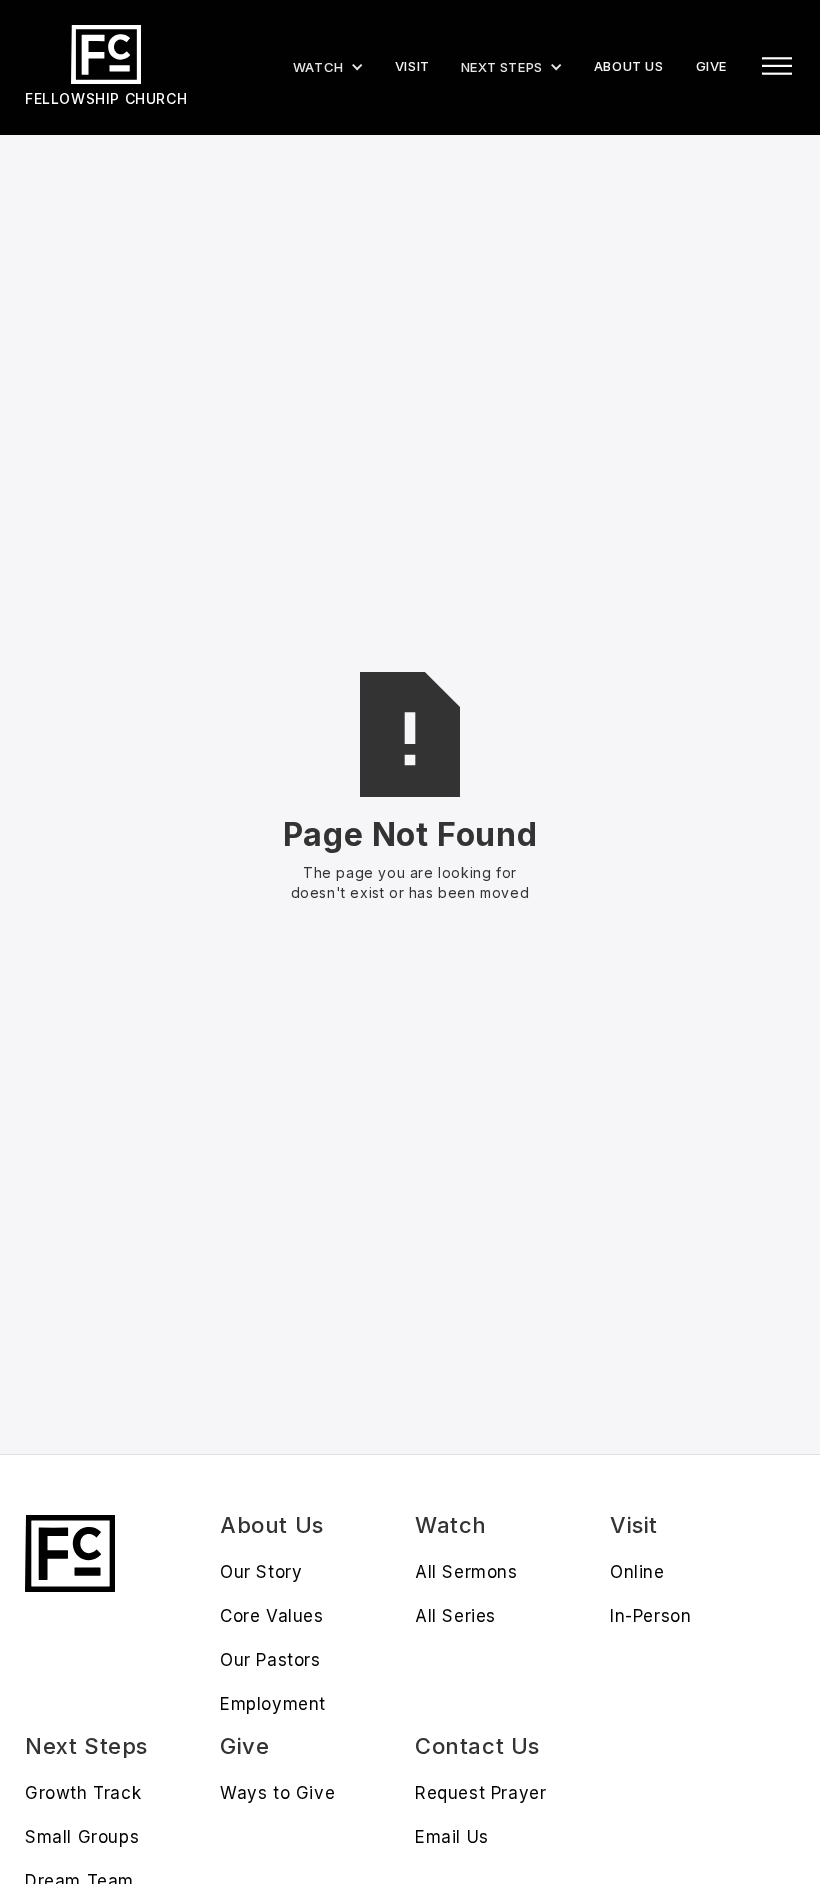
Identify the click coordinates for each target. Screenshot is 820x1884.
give (711, 66)
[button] (512, 67)
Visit (412, 66)
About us (629, 66)
